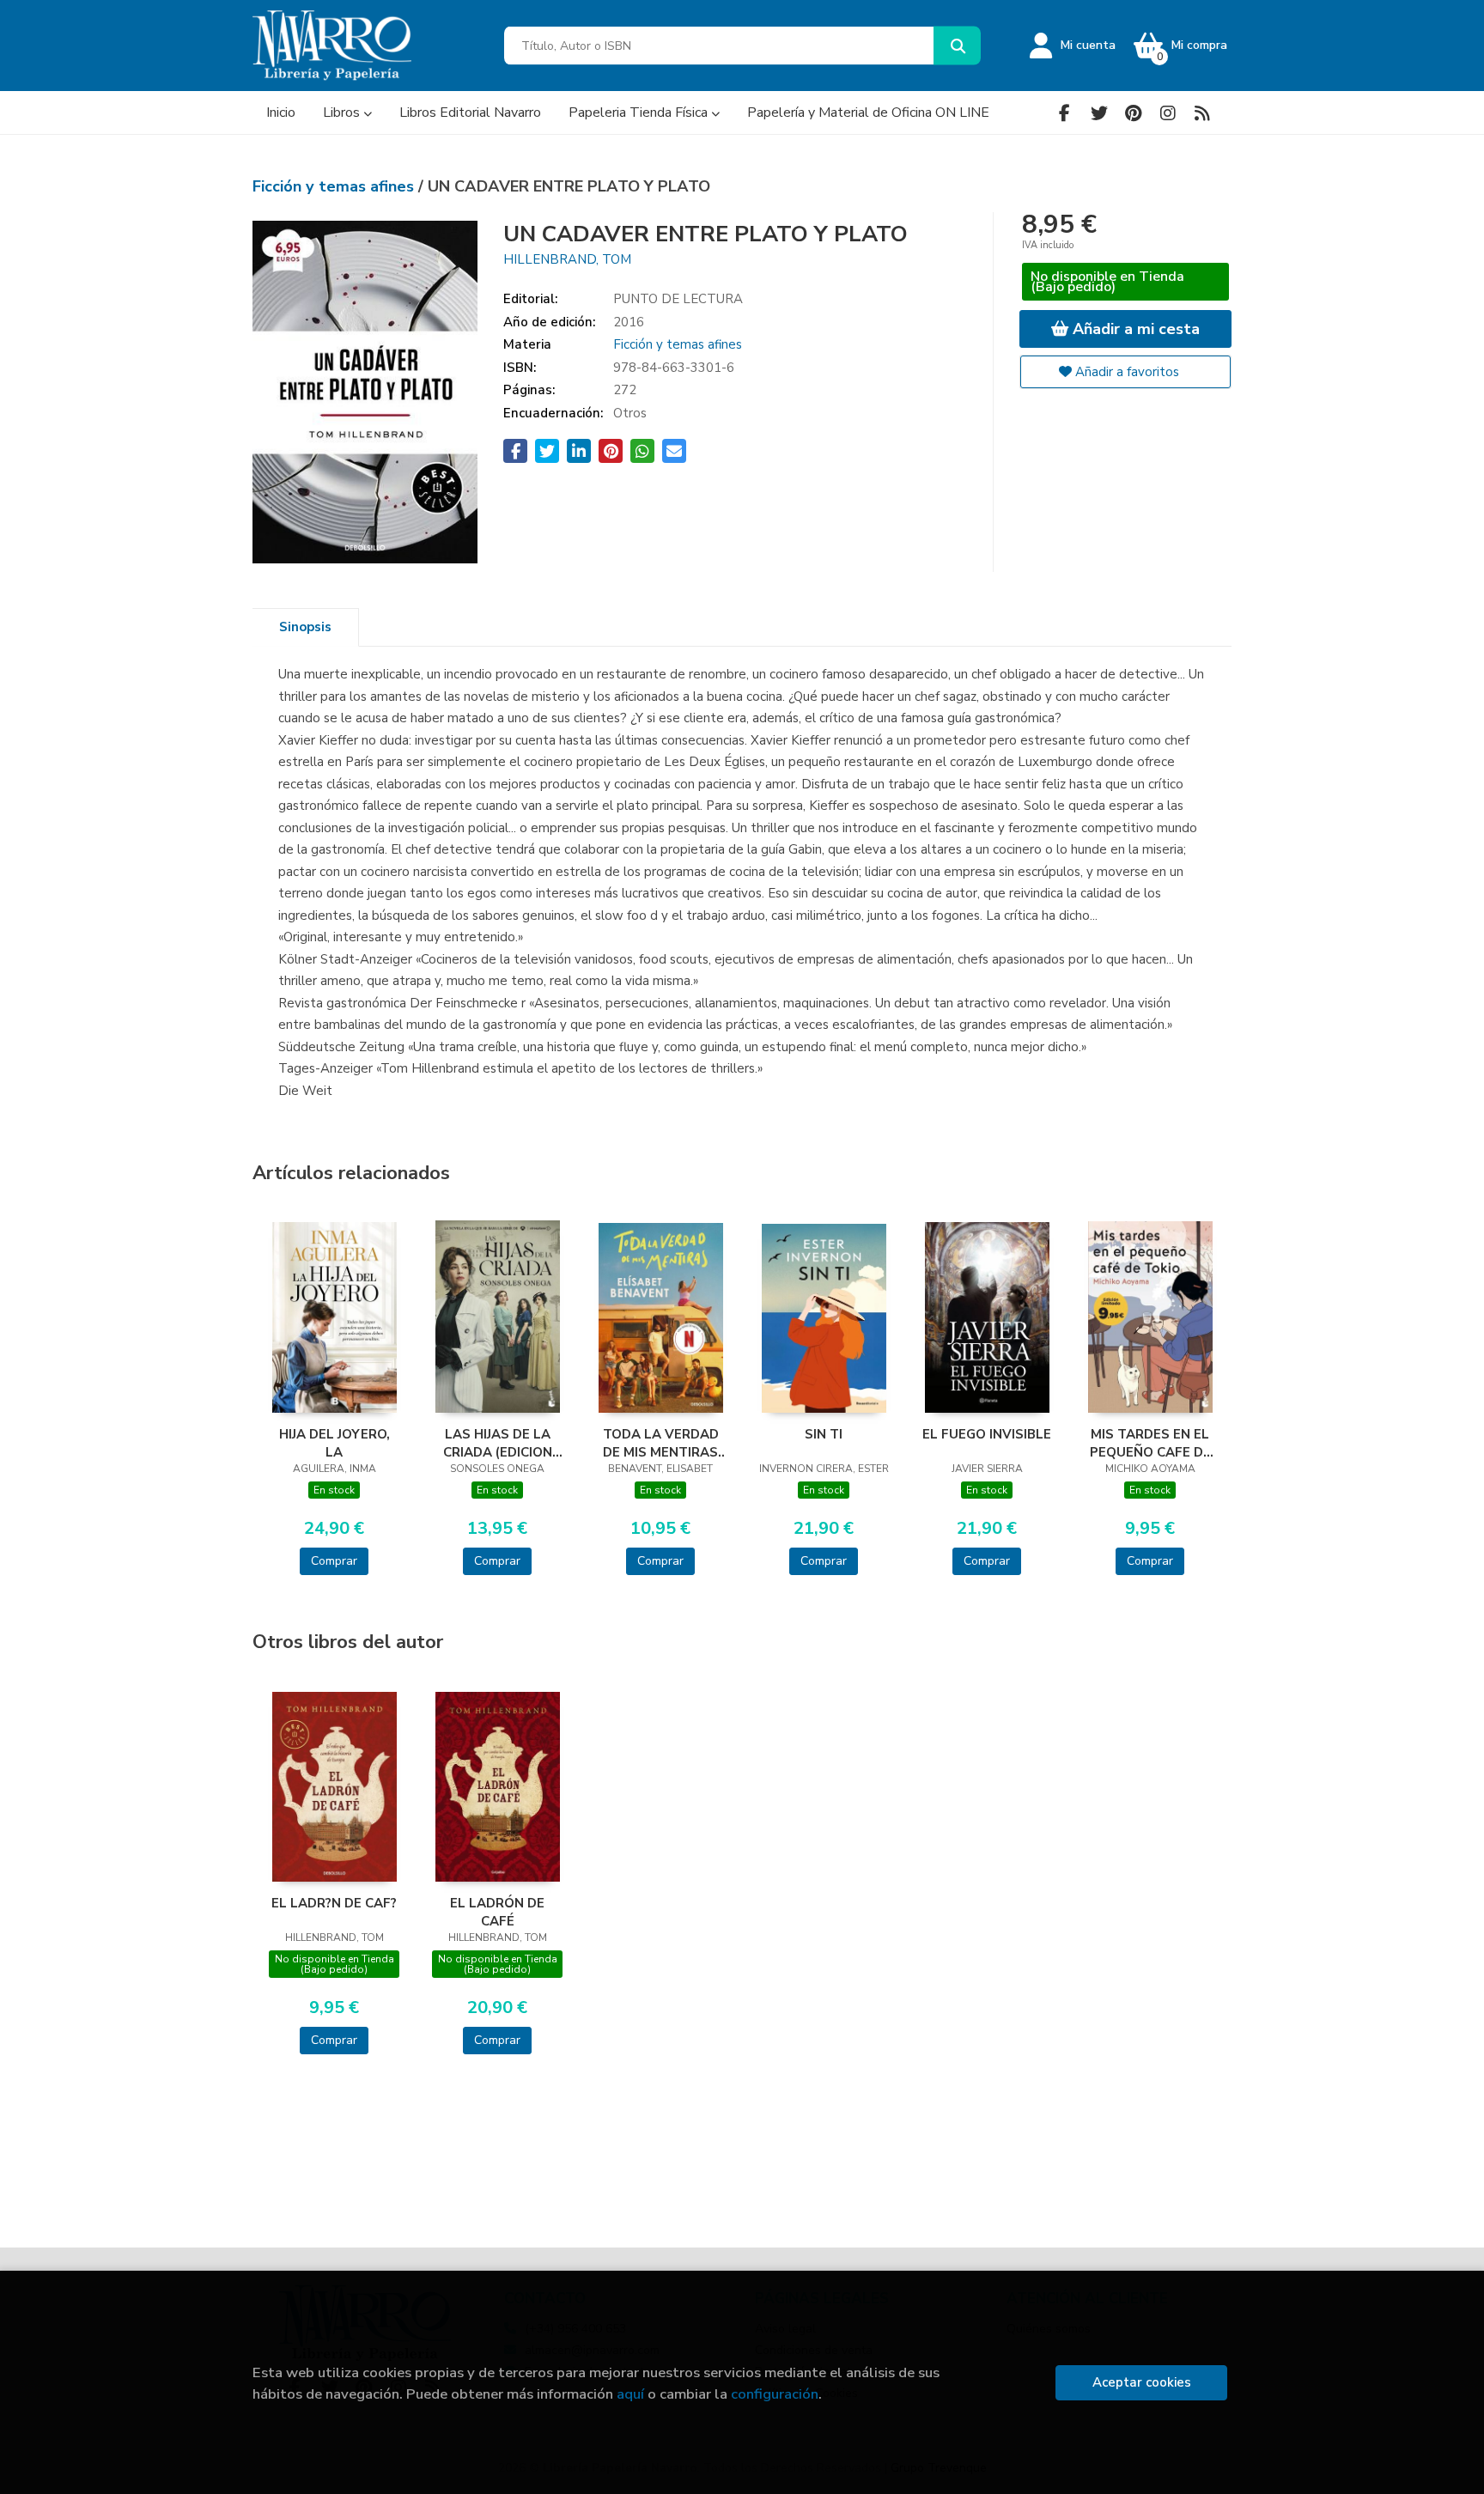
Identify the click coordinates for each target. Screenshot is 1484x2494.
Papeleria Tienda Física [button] (640, 113)
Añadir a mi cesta (1134, 329)
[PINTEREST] (1133, 113)
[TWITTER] (1099, 113)
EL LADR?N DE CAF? (334, 1903)
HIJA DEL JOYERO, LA (335, 1443)
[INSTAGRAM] (1168, 113)
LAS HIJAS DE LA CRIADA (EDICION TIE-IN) (498, 1443)
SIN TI (824, 1434)
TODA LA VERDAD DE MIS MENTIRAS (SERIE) (661, 1443)
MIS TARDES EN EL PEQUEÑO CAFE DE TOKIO (1150, 1443)
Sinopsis (305, 627)
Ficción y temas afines (335, 186)
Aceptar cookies (1142, 2382)
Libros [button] (343, 113)
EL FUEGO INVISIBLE (987, 1434)
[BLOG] (1202, 113)
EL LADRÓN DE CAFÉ (497, 1912)
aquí (630, 2394)
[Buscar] (957, 46)
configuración (775, 2394)
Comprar (334, 1561)
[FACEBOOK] (1064, 113)
